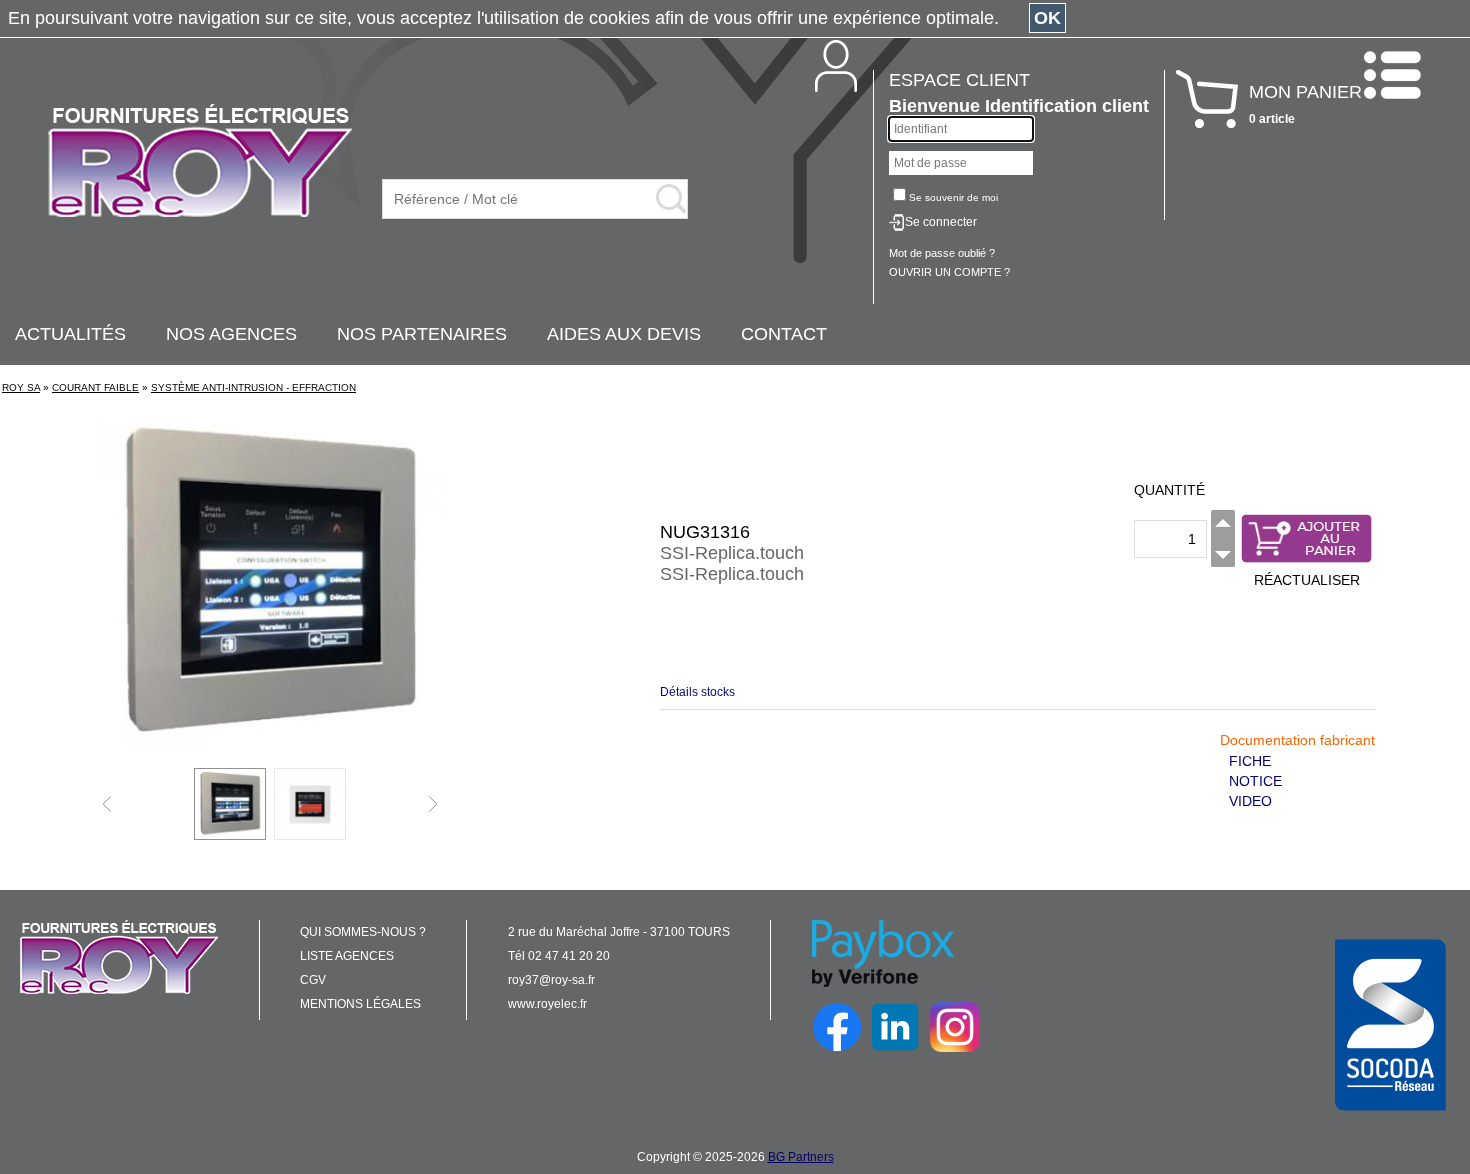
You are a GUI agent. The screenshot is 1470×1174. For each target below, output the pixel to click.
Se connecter (941, 222)
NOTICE (1255, 781)
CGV (313, 980)
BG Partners (801, 1157)
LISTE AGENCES (347, 956)
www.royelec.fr (547, 1004)
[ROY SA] (200, 162)
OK (1047, 18)
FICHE (1250, 761)
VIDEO (1250, 801)
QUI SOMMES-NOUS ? (363, 932)
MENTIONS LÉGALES (360, 1004)
